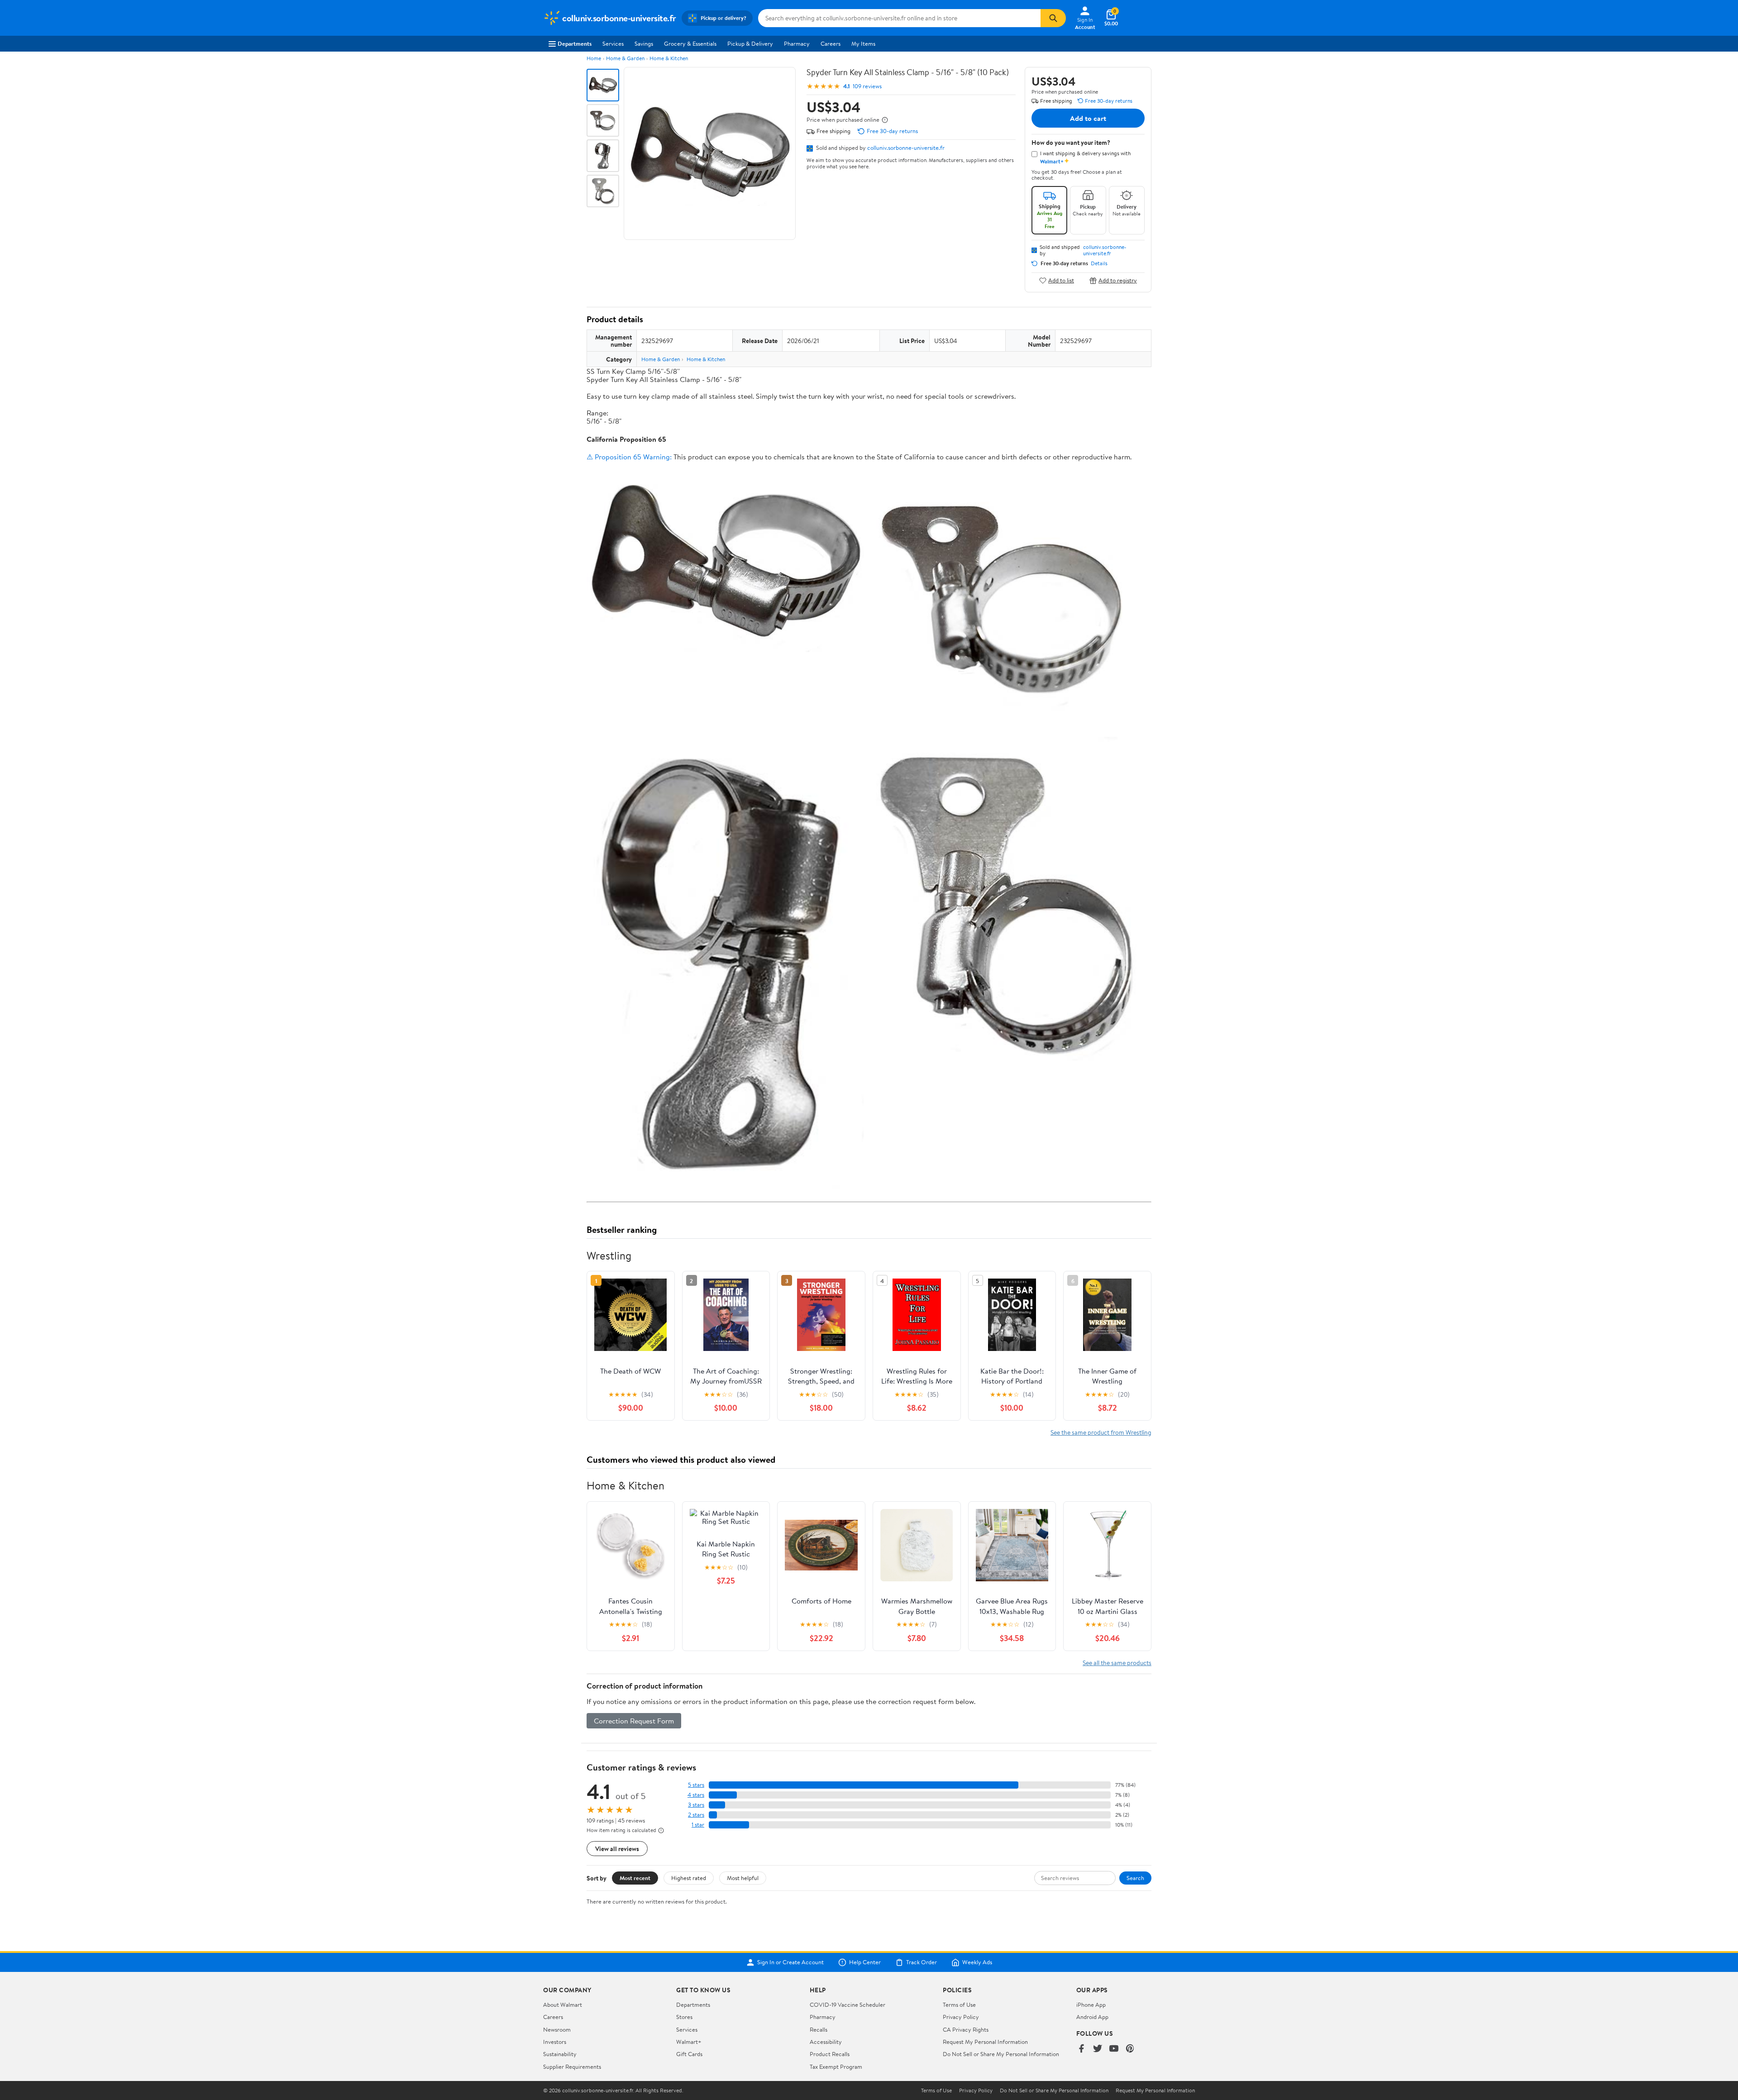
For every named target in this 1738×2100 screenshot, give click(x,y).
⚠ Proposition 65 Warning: (629, 457)
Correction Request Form (634, 1721)
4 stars (696, 1795)
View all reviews (617, 1849)
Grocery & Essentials (690, 43)
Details (1099, 263)
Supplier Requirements (572, 2067)
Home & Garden (625, 58)
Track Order (922, 1962)
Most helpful (743, 1878)
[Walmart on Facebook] (1081, 2049)
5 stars (696, 1785)
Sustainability (560, 2054)
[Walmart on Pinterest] (1130, 2049)
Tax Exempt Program (836, 2067)
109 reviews (867, 86)
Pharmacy (797, 43)
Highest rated (689, 1878)
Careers (831, 43)
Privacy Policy (961, 2017)
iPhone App (1091, 2005)
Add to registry (1118, 280)
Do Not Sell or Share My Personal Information (1001, 2054)
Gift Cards (689, 2054)
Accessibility (826, 2042)
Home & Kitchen (669, 58)
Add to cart (1088, 118)
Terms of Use (959, 2005)
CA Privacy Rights (966, 2029)
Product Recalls (830, 2054)
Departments (575, 43)
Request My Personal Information (985, 2042)
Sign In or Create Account (790, 1962)
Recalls (819, 2029)
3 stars (696, 1805)
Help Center (865, 1962)
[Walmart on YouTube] (1114, 2049)
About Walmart (563, 2005)
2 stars (696, 1815)
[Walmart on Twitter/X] (1098, 2049)
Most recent (635, 1878)
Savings (644, 43)
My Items (863, 43)
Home (594, 58)
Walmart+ (689, 2042)
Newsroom (557, 2029)
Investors (555, 2042)
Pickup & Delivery (750, 43)
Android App (1092, 2017)
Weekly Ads (977, 1962)
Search (1135, 1878)
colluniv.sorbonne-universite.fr (906, 148)
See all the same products (1117, 1663)
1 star (698, 1825)
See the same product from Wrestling (1101, 1432)
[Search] (1053, 18)
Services (613, 43)
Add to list (1061, 280)
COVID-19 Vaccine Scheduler (848, 2005)
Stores (684, 2017)
